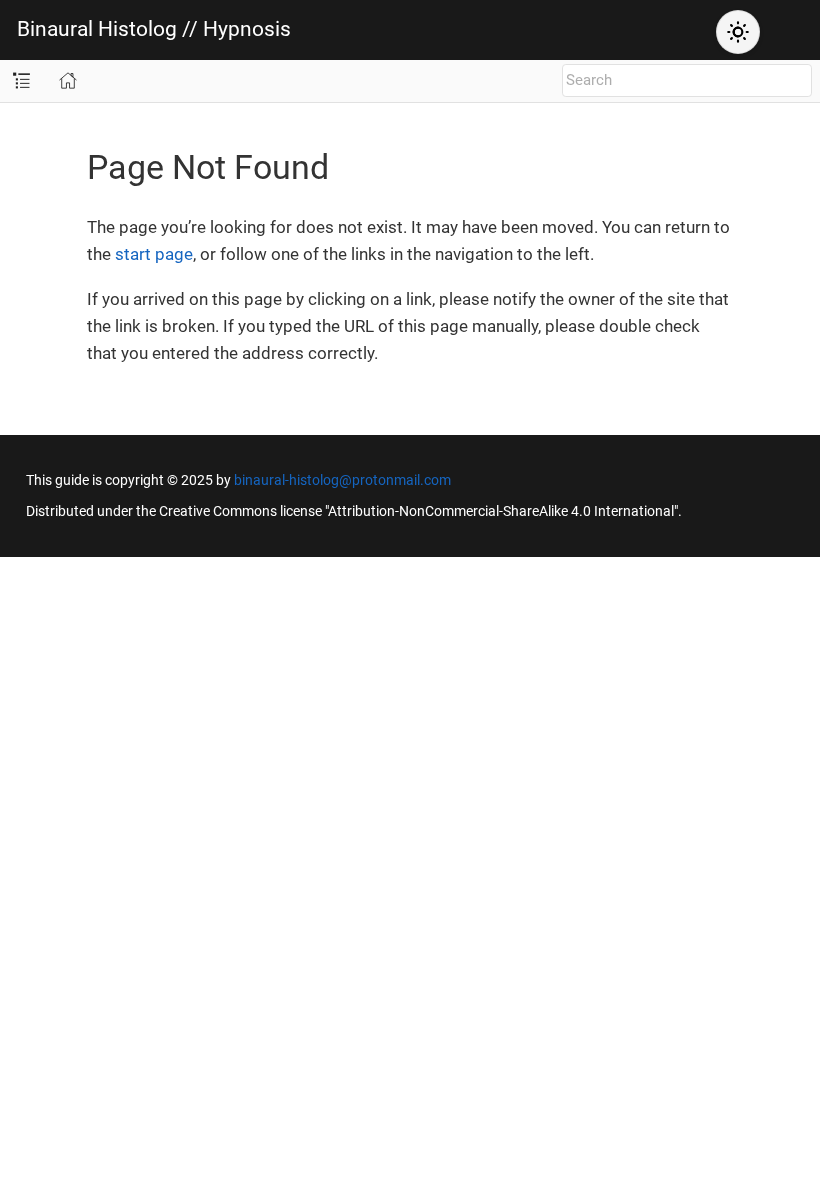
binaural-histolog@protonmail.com (342, 480)
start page (154, 254)
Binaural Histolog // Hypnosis (154, 29)
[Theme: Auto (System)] (738, 32)
